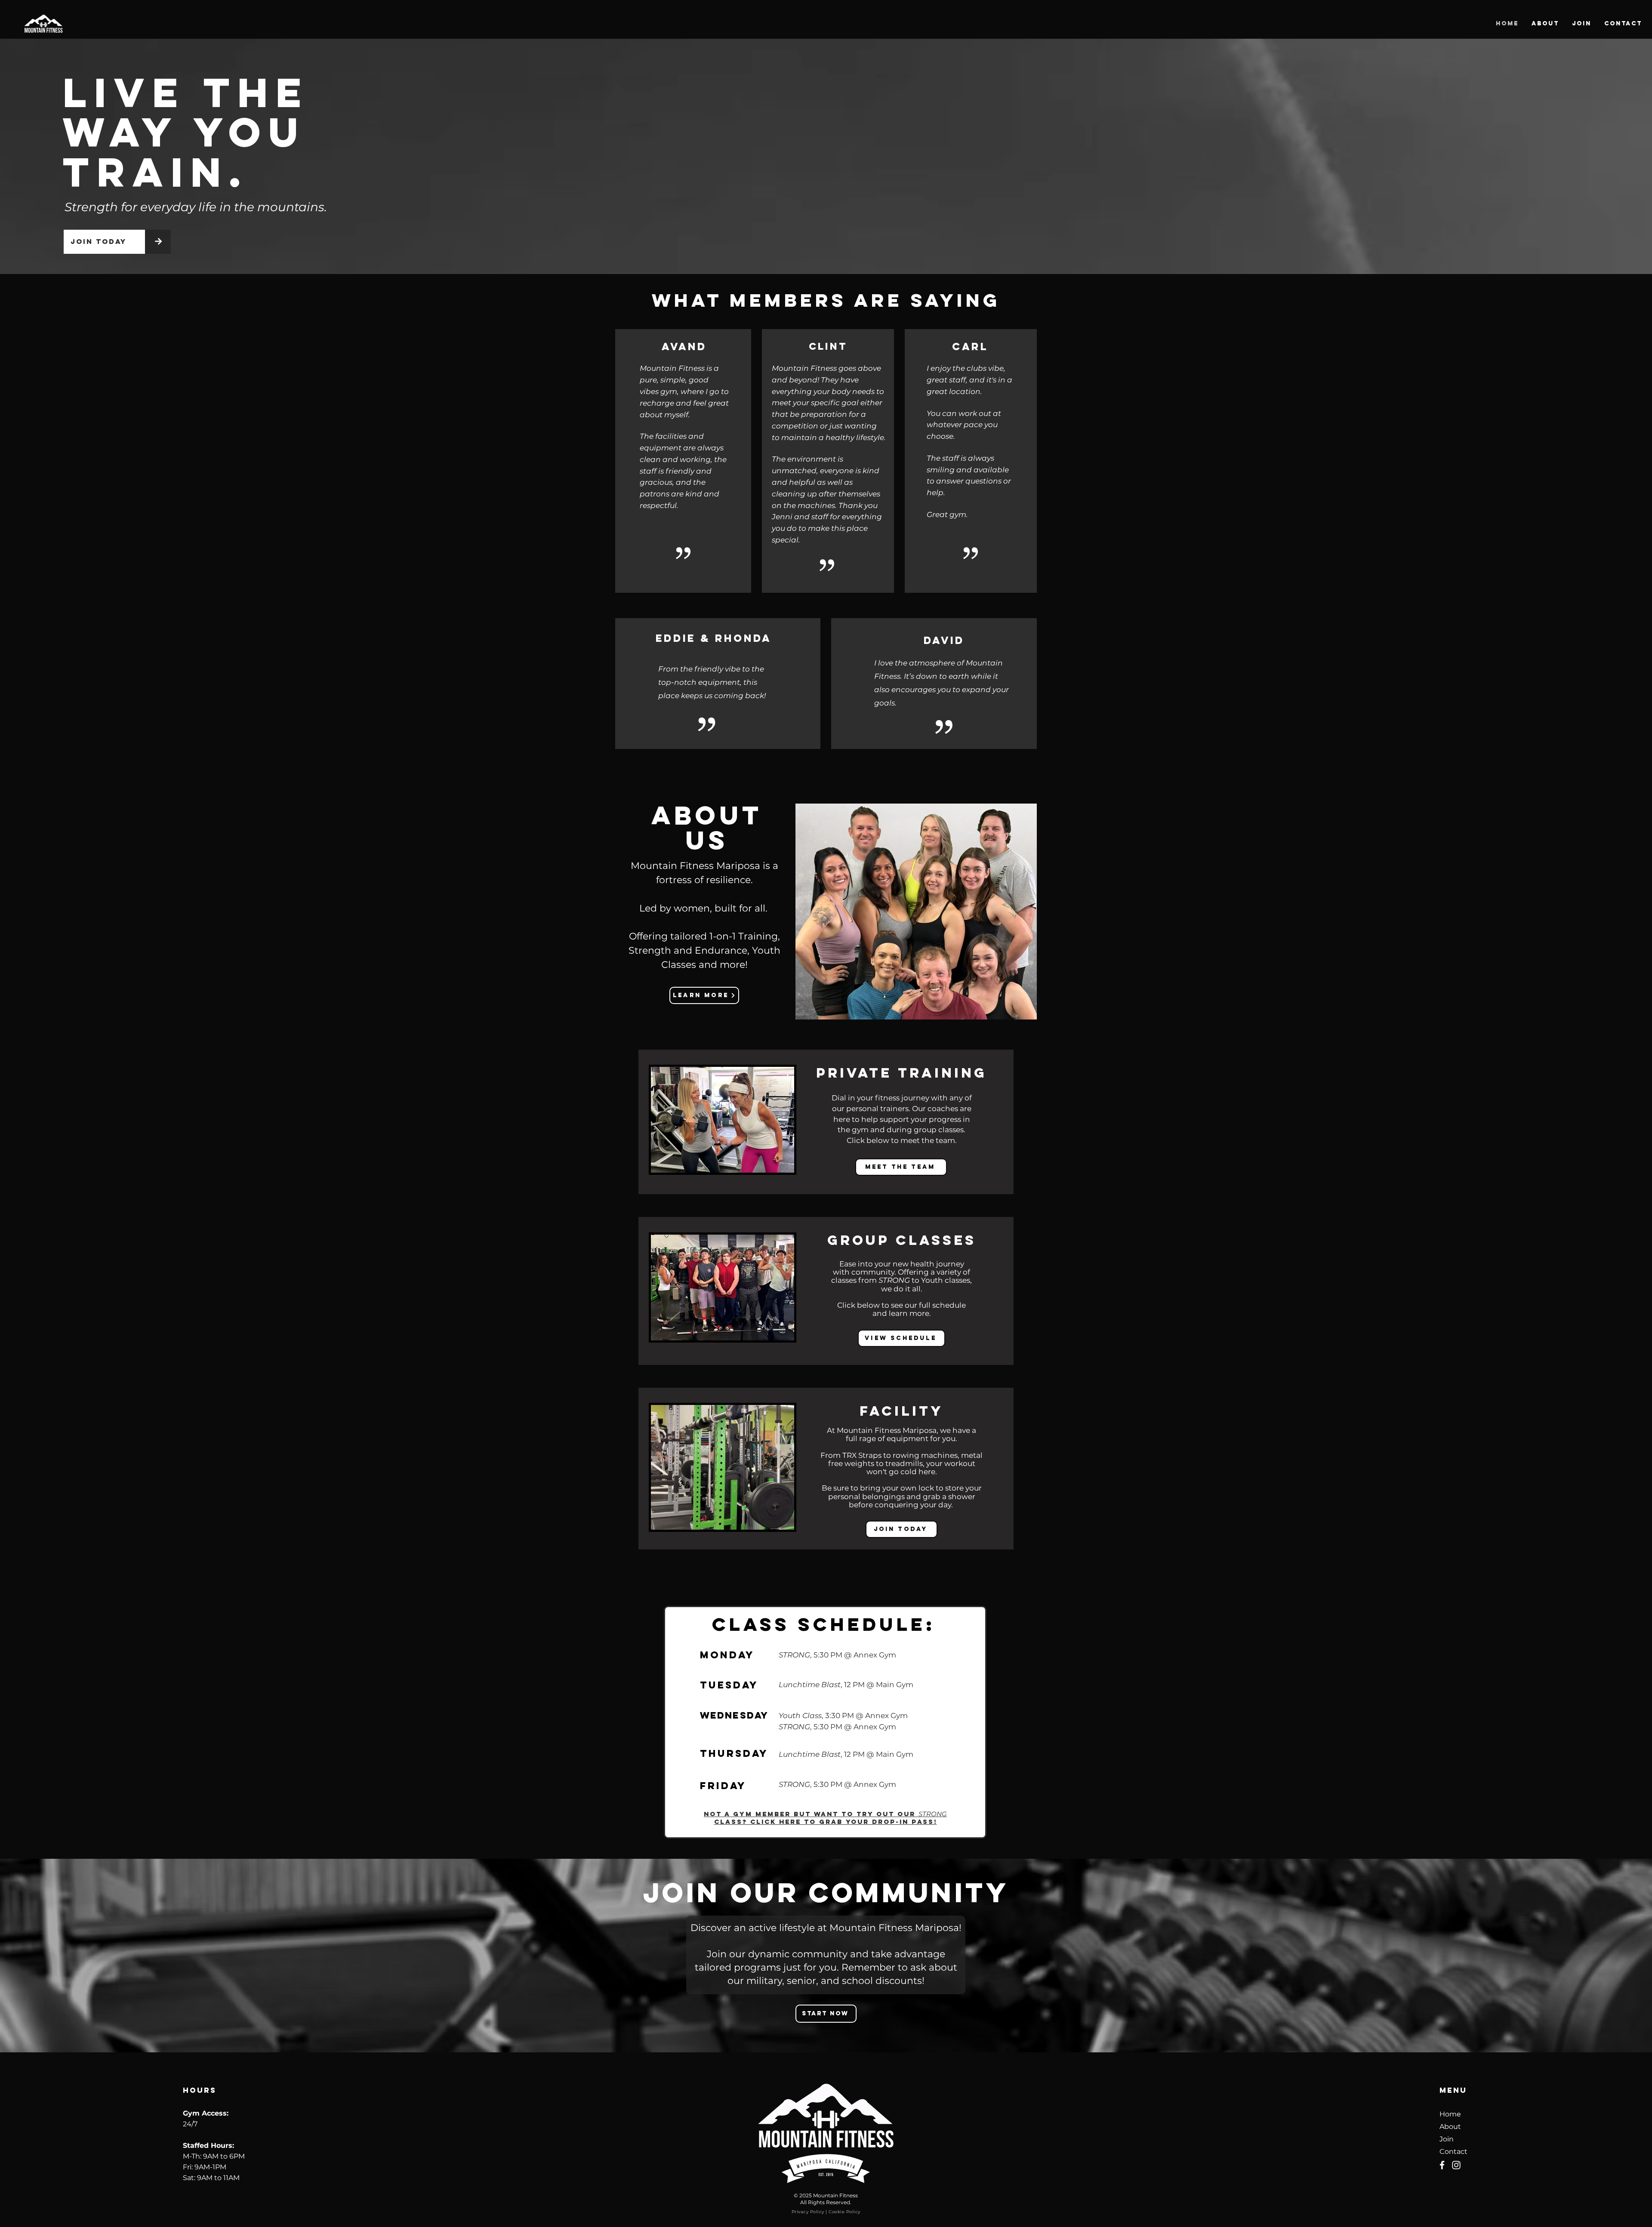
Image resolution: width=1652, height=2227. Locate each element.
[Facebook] (1442, 2165)
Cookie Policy (844, 2212)
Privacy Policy (808, 2212)
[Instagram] (1456, 2165)
